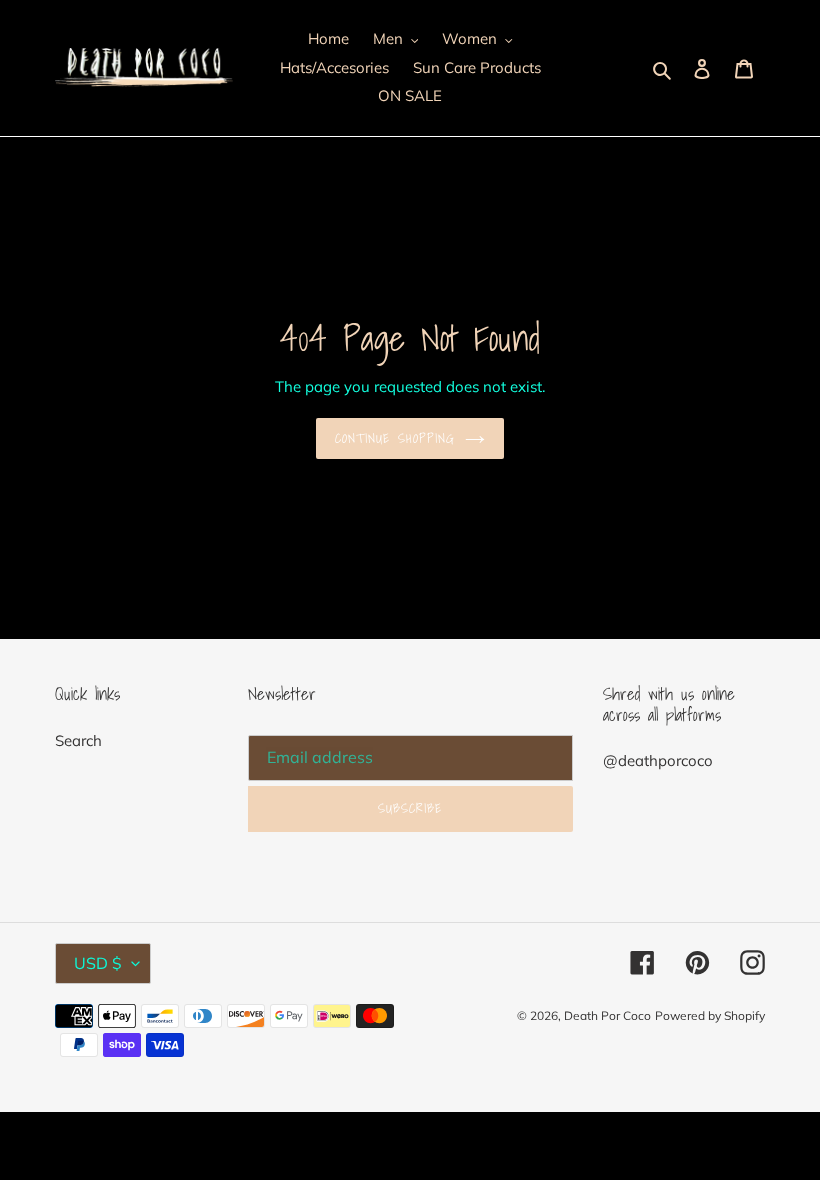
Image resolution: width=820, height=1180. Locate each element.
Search (78, 740)
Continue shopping (395, 438)
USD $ (98, 963)
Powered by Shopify (710, 1015)
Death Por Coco (607, 1015)
